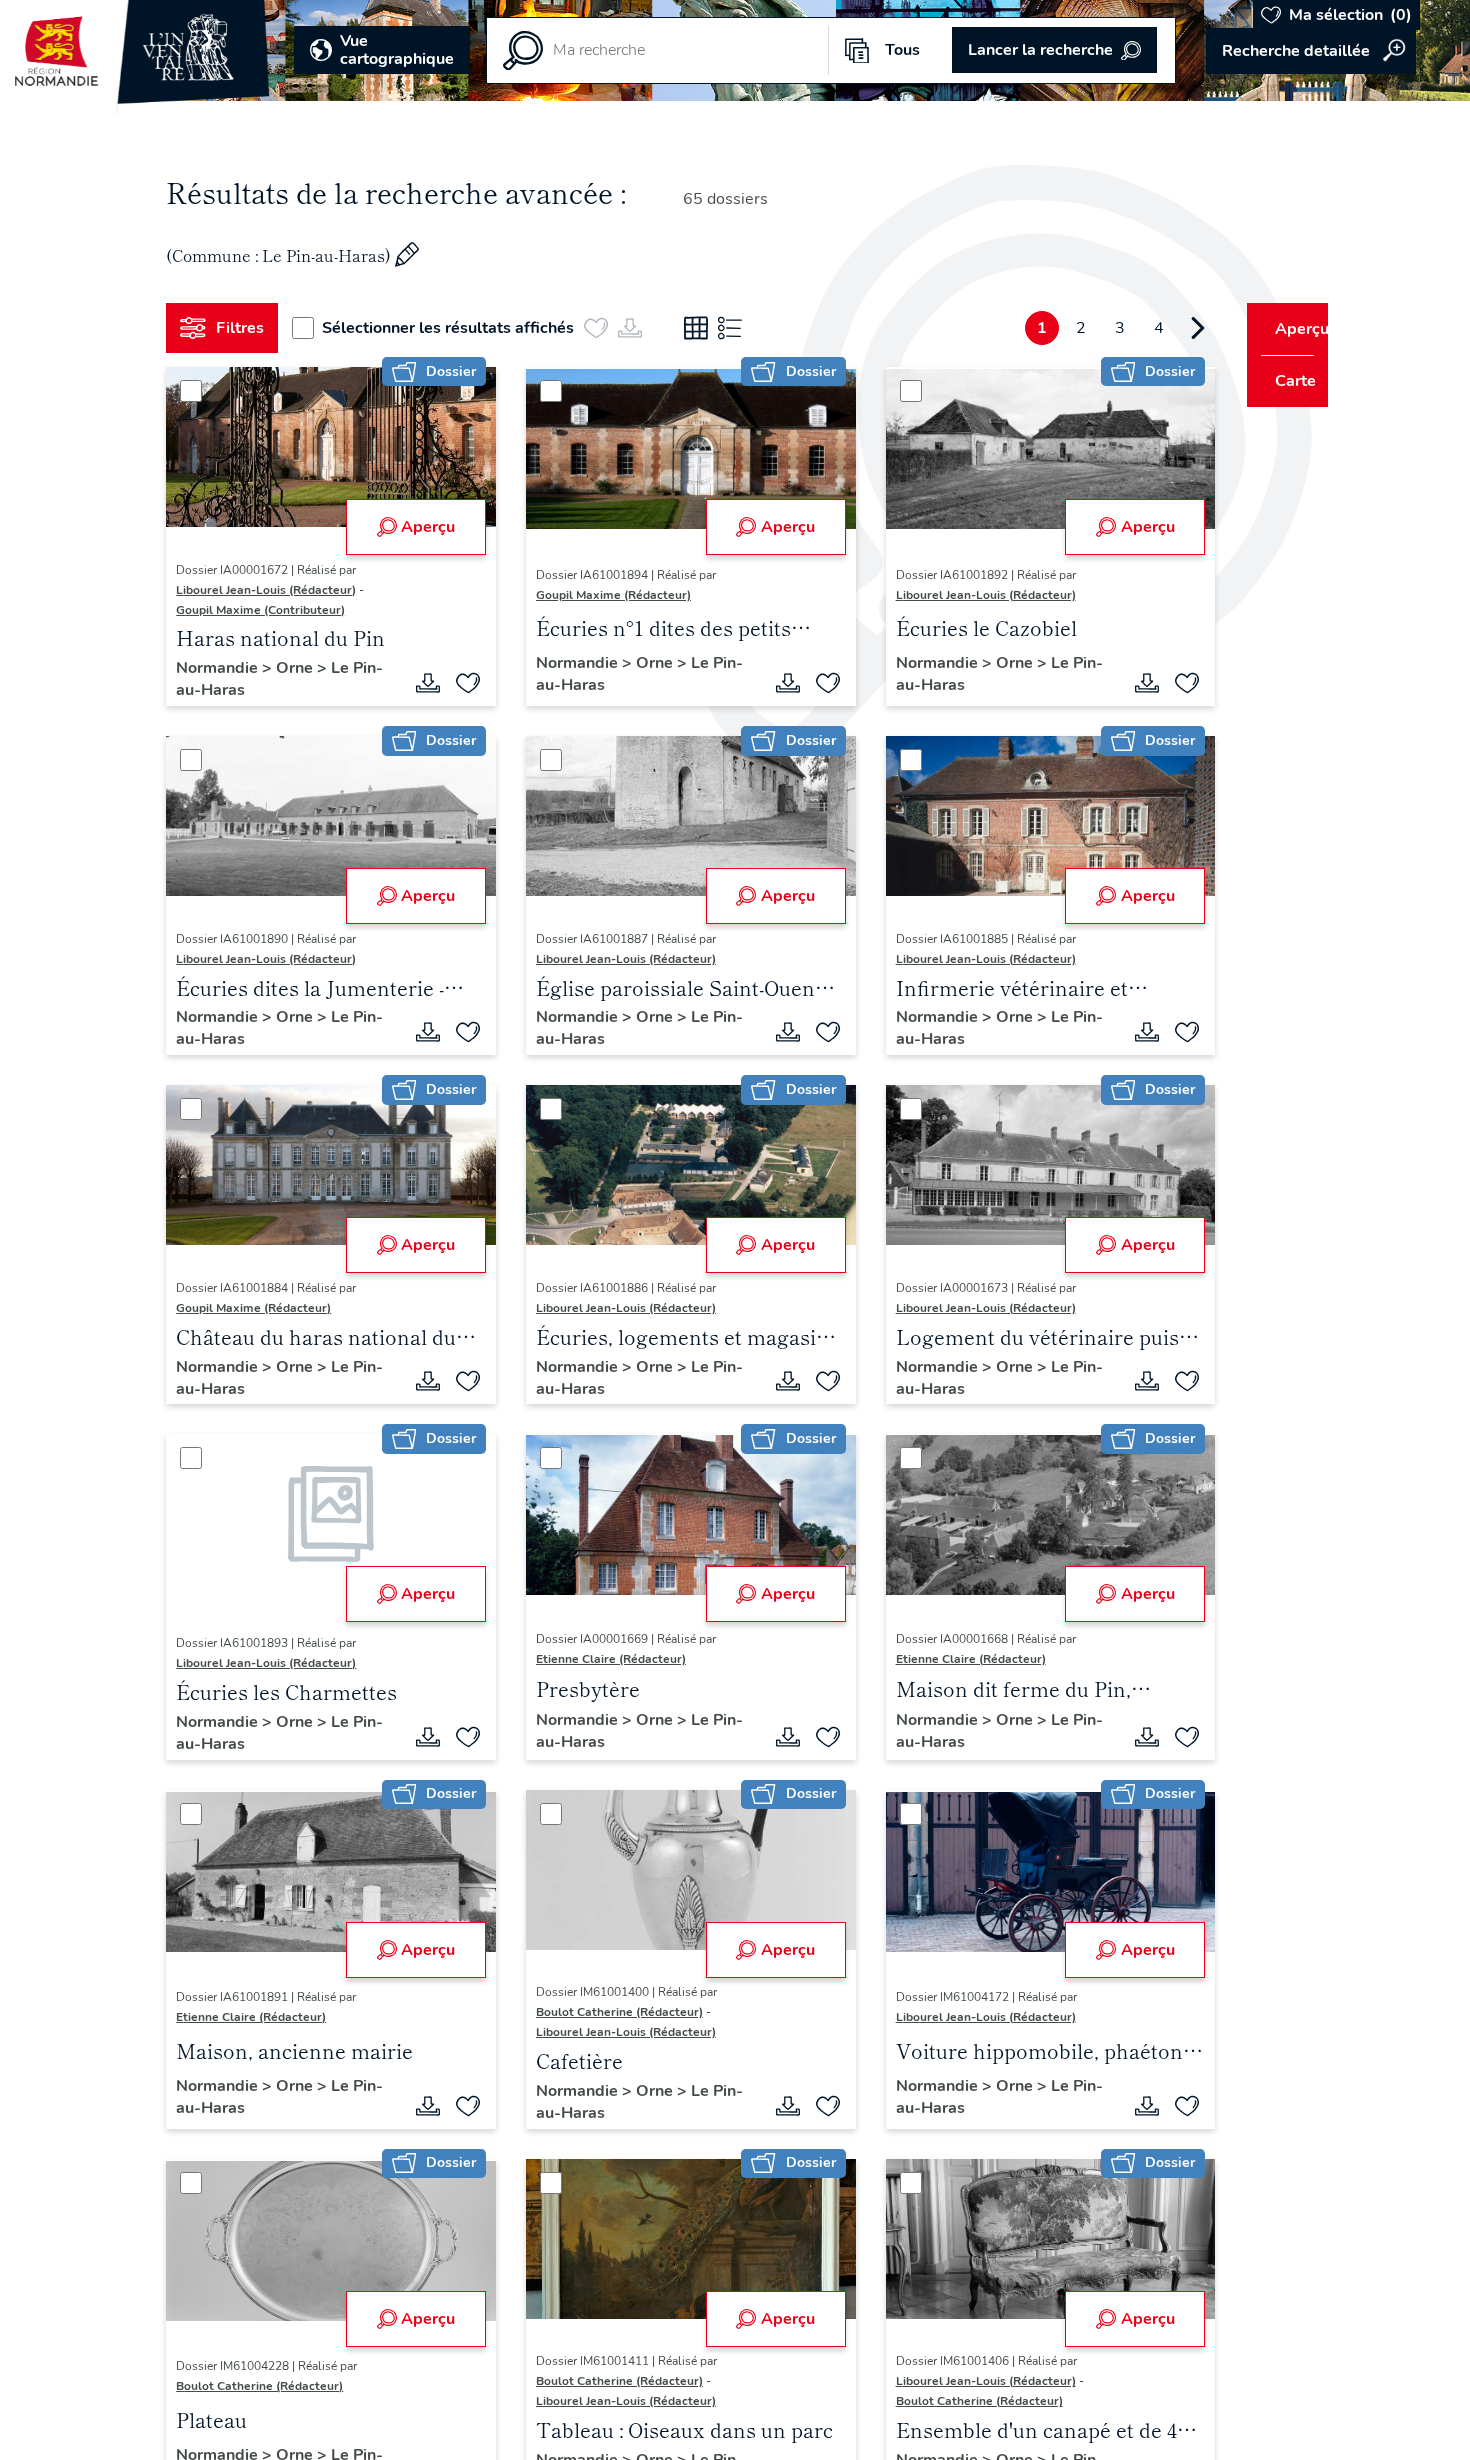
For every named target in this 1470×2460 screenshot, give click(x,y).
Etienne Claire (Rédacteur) (604, 1659)
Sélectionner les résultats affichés (456, 328)
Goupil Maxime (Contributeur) (268, 610)
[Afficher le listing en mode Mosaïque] (704, 328)
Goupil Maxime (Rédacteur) (606, 595)
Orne (304, 668)
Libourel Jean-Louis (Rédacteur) (274, 590)
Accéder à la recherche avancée (1311, 51)
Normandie (227, 668)
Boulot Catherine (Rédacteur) (612, 2012)
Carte (1282, 381)
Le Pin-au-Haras (270, 679)
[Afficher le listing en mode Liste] (738, 328)
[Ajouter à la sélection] (461, 683)
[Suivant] (1161, 328)
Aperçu (421, 527)
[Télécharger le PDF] (421, 683)
